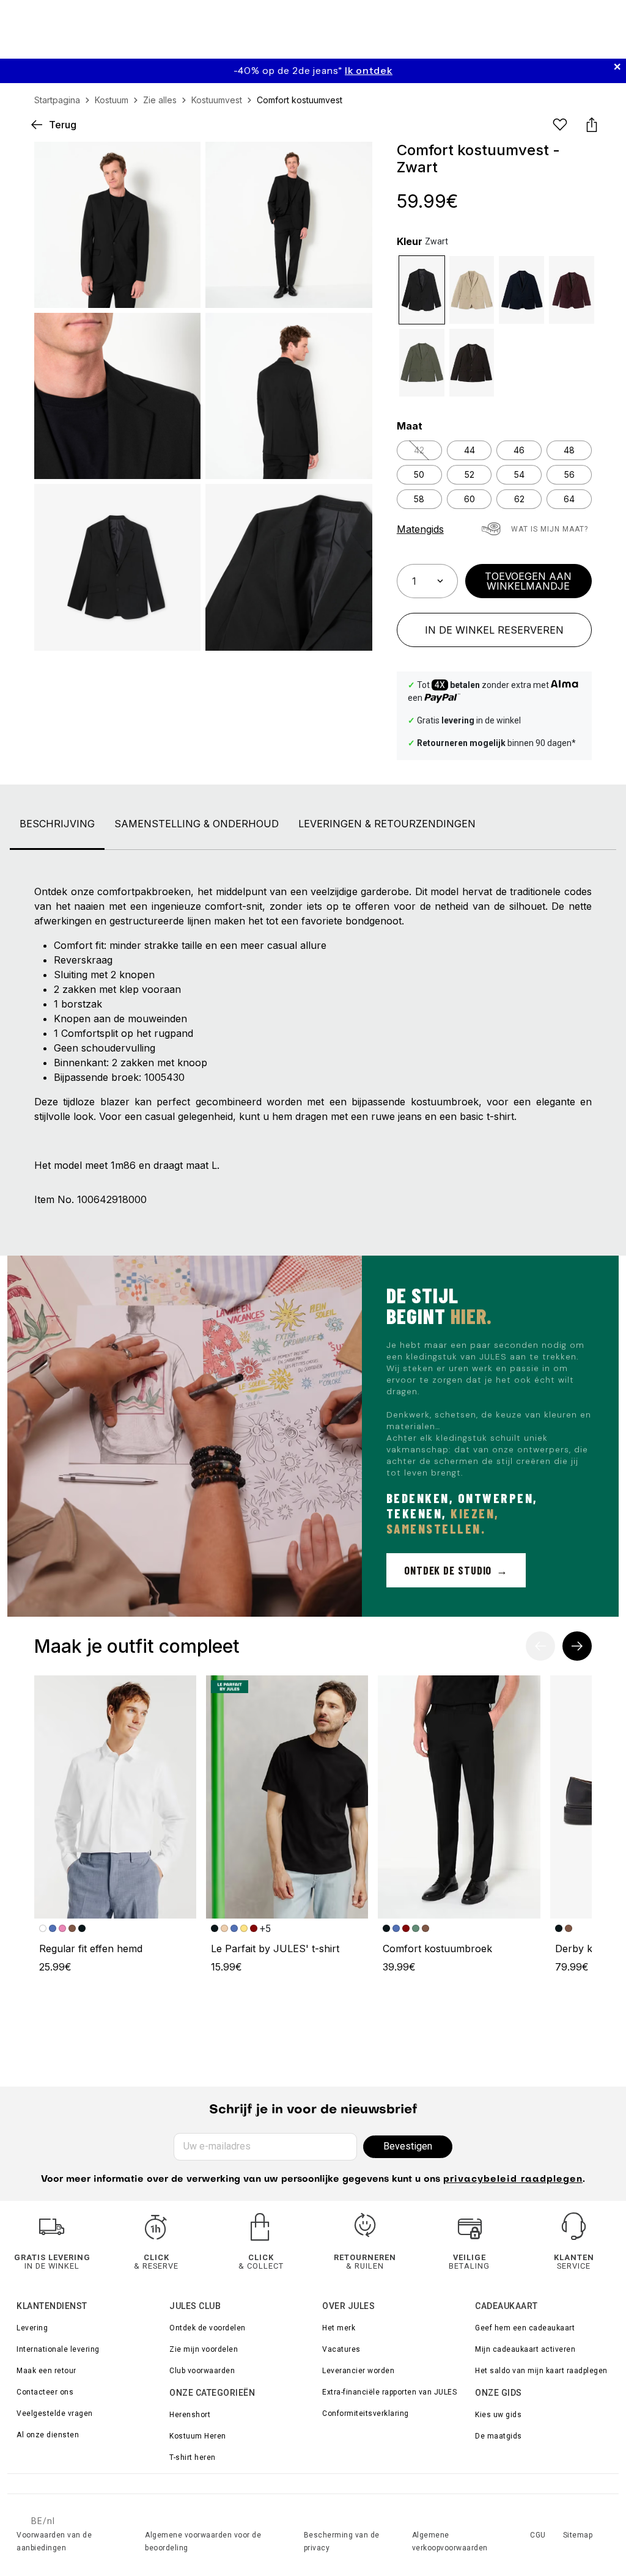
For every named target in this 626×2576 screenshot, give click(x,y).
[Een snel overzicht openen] (353, 161)
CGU (538, 2535)
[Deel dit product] (592, 125)
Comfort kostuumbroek (437, 1948)
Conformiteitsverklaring (366, 2413)
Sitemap (578, 2535)
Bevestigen (408, 2146)
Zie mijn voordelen (204, 2349)
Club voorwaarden (202, 2371)
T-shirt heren (193, 2457)
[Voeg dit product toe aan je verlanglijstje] (560, 125)
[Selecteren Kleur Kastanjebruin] (472, 363)
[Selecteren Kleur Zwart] (422, 290)
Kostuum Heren (198, 2436)
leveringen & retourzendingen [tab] (387, 824)
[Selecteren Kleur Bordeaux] (572, 290)
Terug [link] (63, 125)
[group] (313, 71)
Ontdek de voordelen (208, 2328)
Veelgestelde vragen (55, 2413)
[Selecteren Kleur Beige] (472, 290)
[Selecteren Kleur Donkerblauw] (521, 290)
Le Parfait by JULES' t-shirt (275, 1948)
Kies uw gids (498, 2415)
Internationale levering (58, 2349)
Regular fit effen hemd (91, 1948)
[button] (353, 161)
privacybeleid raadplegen (513, 2179)
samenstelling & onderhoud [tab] (197, 824)
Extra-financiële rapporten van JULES (389, 2392)
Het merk (339, 2328)
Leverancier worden (358, 2371)
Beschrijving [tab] (57, 824)
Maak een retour (46, 2371)
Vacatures (341, 2349)
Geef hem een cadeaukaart (525, 2328)
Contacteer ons (45, 2392)
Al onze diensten (48, 2435)
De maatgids (499, 2436)
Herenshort (190, 2415)
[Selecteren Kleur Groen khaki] (422, 363)
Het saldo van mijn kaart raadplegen (541, 2371)
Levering (32, 2328)
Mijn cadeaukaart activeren (525, 2349)
